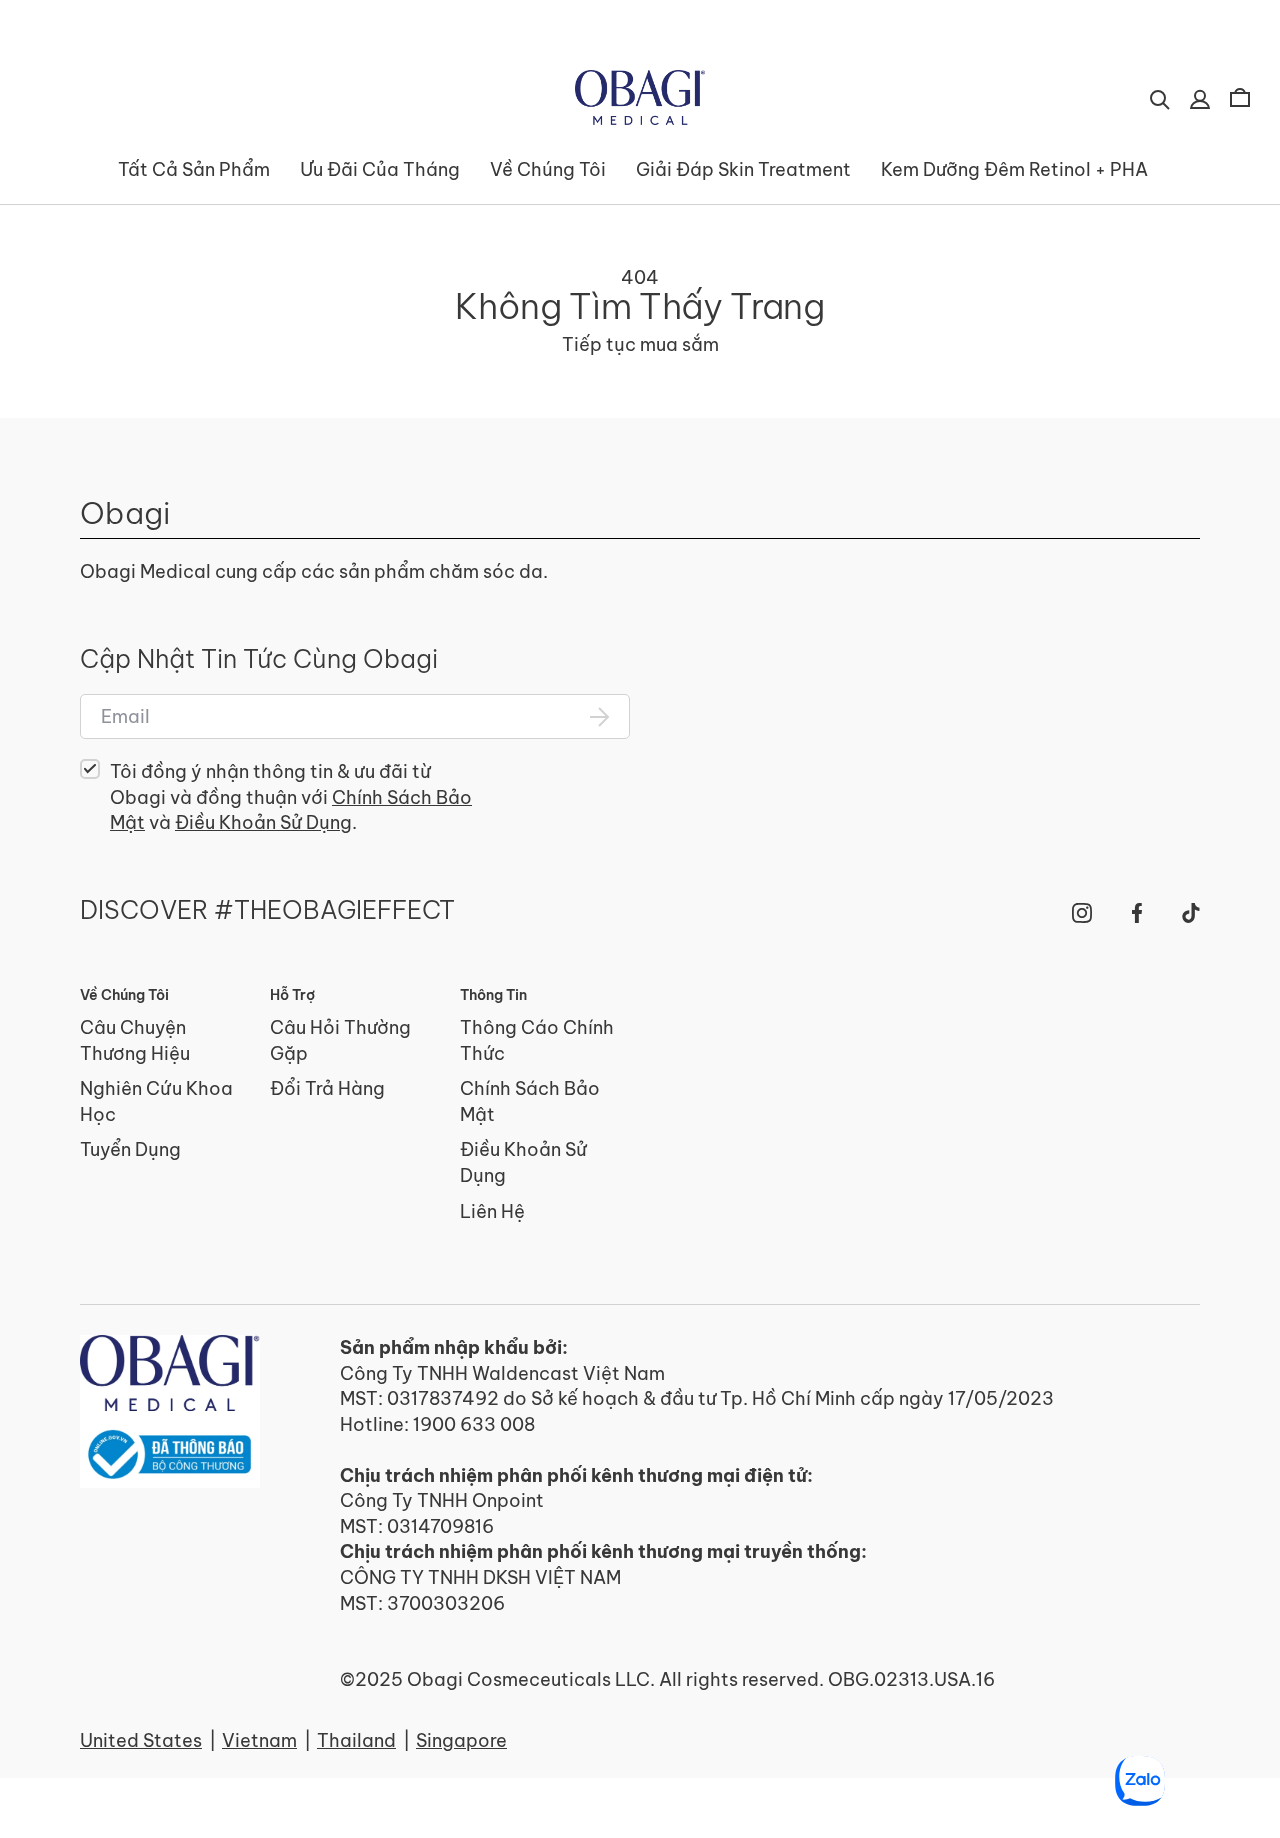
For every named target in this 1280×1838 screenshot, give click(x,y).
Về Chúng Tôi (548, 169)
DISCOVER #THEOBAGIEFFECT (267, 911)
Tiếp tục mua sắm (640, 344)
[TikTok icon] (1191, 913)
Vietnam (259, 1740)
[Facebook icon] (1137, 913)
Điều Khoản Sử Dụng (263, 822)
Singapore (461, 1740)
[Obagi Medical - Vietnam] (170, 1411)
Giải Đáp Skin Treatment (743, 169)
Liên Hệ (492, 1211)
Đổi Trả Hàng (327, 1088)
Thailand (356, 1740)
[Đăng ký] (600, 717)
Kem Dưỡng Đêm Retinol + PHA (1014, 169)
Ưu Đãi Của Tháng (380, 169)
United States (141, 1740)
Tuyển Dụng (130, 1149)
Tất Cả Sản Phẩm (194, 169)
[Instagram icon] (1082, 913)
